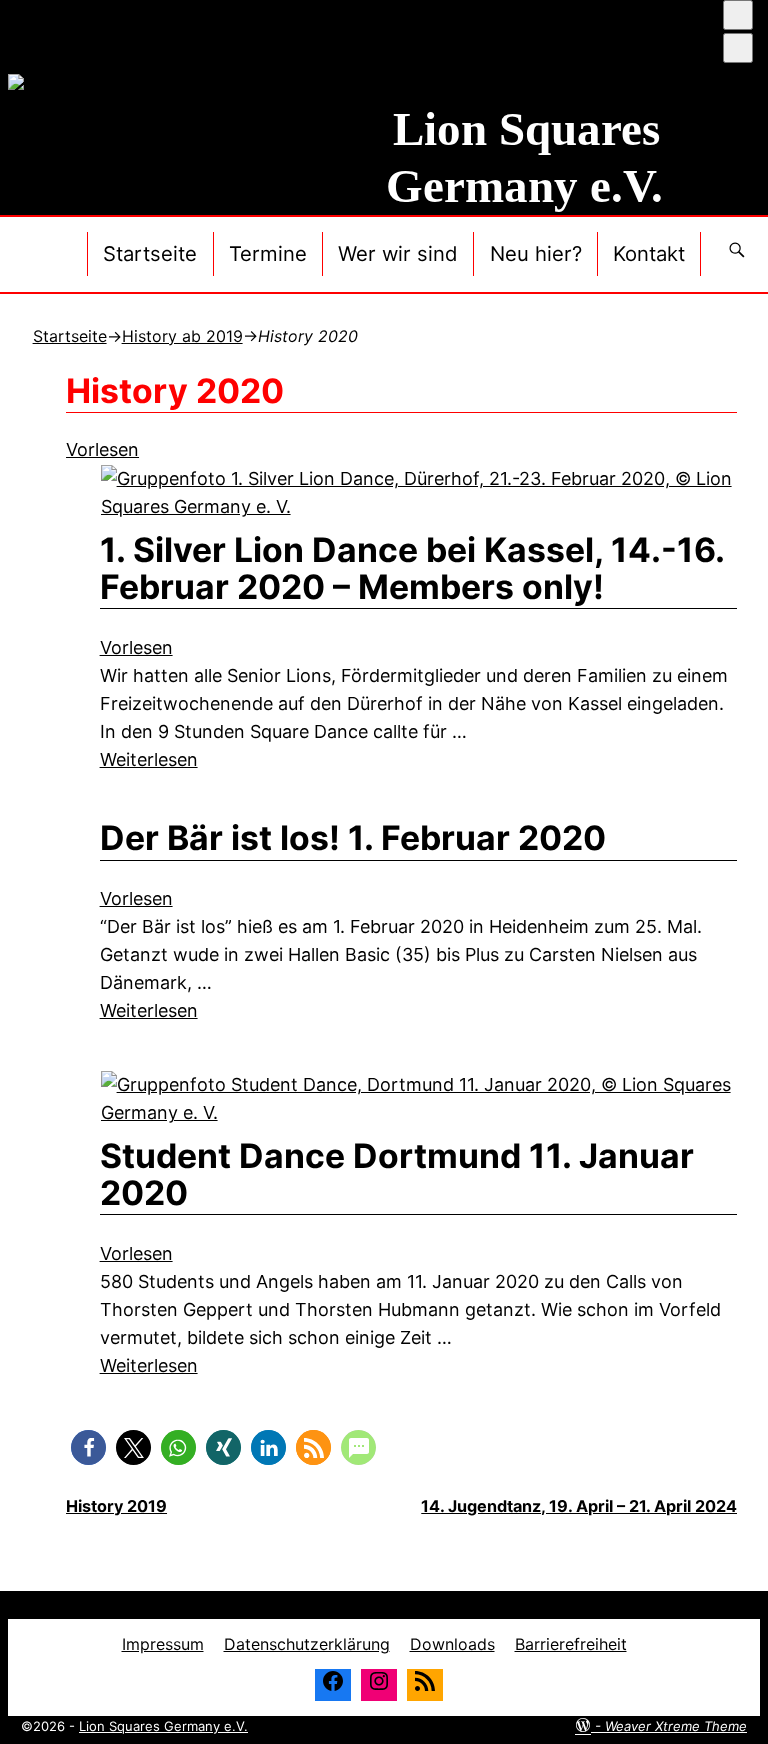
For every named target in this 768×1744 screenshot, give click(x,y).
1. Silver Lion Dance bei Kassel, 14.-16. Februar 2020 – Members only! (412, 568)
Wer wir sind (398, 253)
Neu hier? (536, 253)
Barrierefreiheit (571, 1644)
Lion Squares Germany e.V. (163, 1726)
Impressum (163, 1644)
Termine (268, 253)
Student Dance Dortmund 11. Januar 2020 (397, 1174)
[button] (88, 1447)
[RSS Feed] (425, 1684)
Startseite (150, 253)
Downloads (452, 1644)
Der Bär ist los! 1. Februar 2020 (353, 837)
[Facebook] (333, 1684)
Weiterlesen (149, 759)
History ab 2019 (182, 336)
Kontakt (649, 253)
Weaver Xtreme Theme (676, 1726)
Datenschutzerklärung (307, 1644)
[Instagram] (379, 1684)
